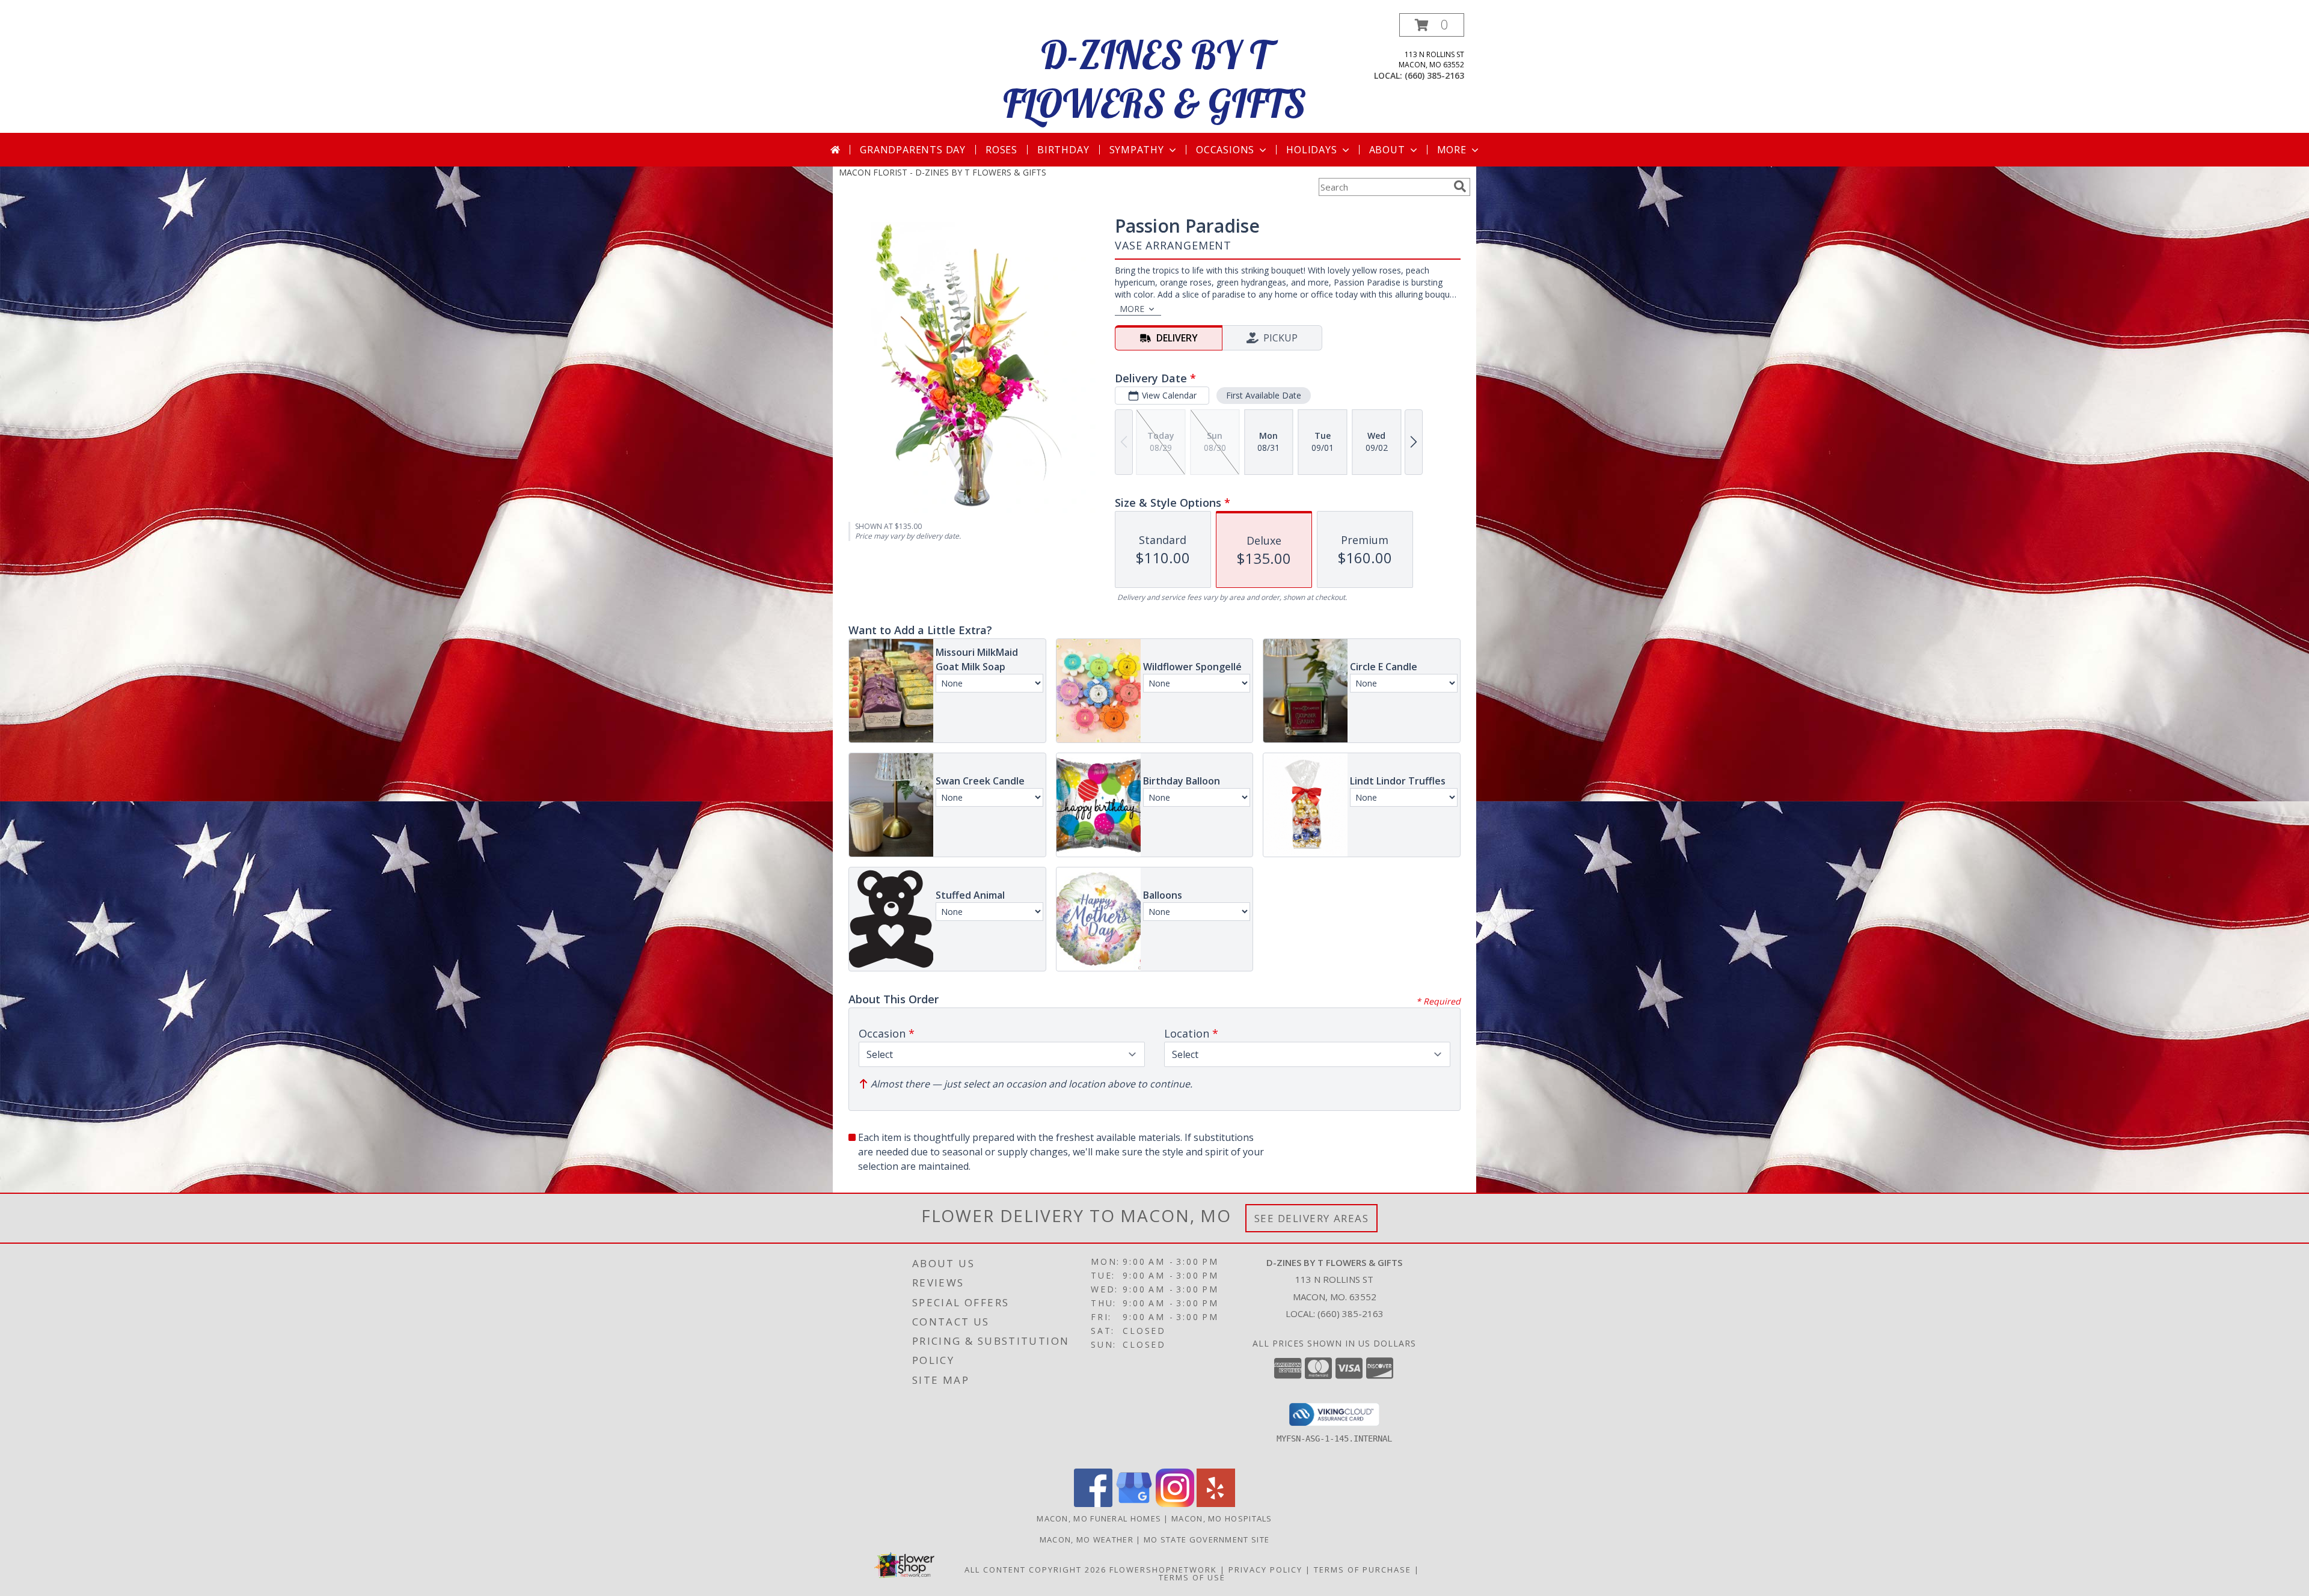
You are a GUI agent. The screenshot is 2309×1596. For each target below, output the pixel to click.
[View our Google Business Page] (1134, 1504)
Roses (1001, 150)
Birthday (1063, 150)
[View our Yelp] (1216, 1504)
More (1452, 150)
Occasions (1225, 150)
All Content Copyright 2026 (1035, 1570)
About (1387, 150)
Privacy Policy (1265, 1570)
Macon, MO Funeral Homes (1099, 1518)
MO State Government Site (1207, 1539)
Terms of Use (1192, 1577)
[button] (1432, 25)
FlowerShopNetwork (1163, 1570)
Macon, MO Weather (1087, 1539)
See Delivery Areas (1312, 1218)
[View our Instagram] (1175, 1504)
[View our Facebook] (1093, 1504)
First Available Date (1264, 395)
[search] (1460, 186)
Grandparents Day (913, 150)
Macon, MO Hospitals (1222, 1518)
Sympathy (1137, 150)
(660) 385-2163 (1434, 75)
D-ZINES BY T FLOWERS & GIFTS (1154, 79)
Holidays (1311, 150)
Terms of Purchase (1363, 1570)
